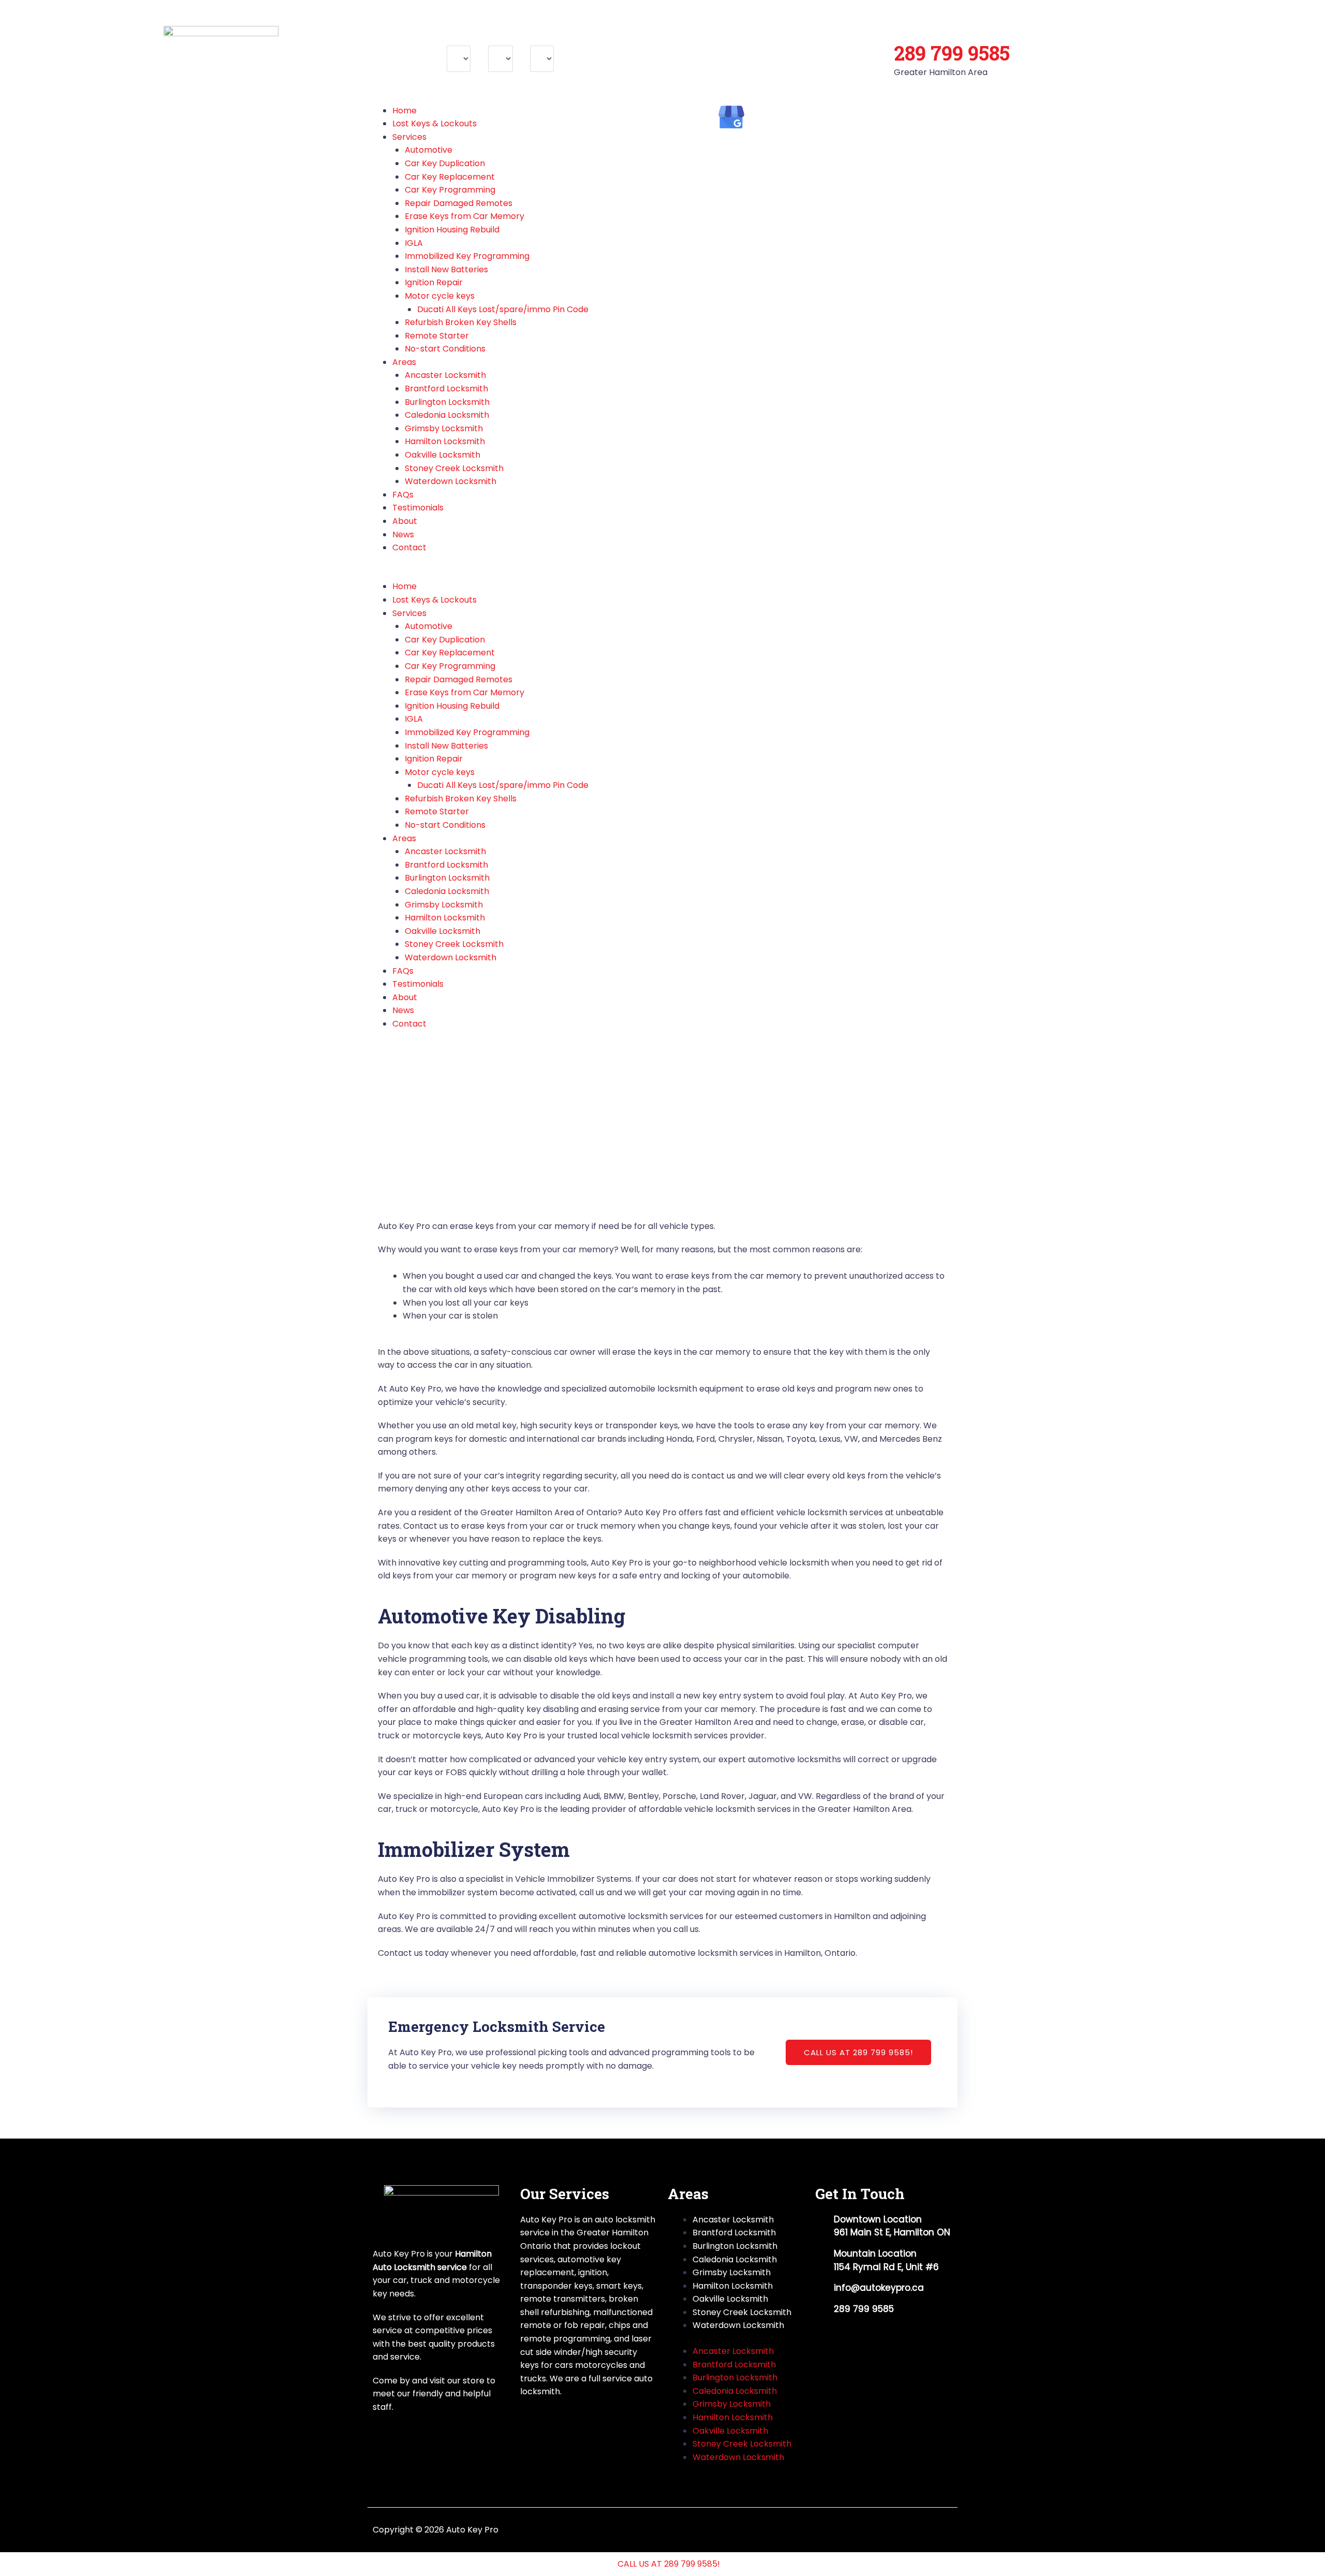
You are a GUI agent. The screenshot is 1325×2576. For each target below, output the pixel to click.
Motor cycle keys (440, 296)
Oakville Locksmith (443, 455)
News (403, 535)
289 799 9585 (952, 53)
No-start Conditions (445, 349)
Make (458, 39)
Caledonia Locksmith (447, 415)
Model (500, 39)
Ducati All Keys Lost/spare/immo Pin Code (503, 309)
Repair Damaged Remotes (459, 203)
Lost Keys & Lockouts (435, 123)
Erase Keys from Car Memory (465, 216)
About (405, 521)
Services (409, 137)
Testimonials (418, 508)
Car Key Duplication (445, 163)
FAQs (403, 495)
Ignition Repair (434, 282)
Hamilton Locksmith (445, 441)
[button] (515, 574)
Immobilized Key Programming (467, 256)
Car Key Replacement (450, 177)
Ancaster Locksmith (445, 375)
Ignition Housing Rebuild (452, 230)
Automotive (429, 150)
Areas (404, 362)
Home (404, 111)
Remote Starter (437, 336)
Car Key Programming (450, 190)
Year (539, 39)
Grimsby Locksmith (444, 428)
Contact (409, 547)
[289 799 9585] (907, 23)
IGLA (414, 243)
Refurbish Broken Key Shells (461, 322)
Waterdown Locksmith (451, 481)
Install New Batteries (446, 269)
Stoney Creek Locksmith (454, 468)
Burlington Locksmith (447, 402)
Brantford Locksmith (446, 389)
